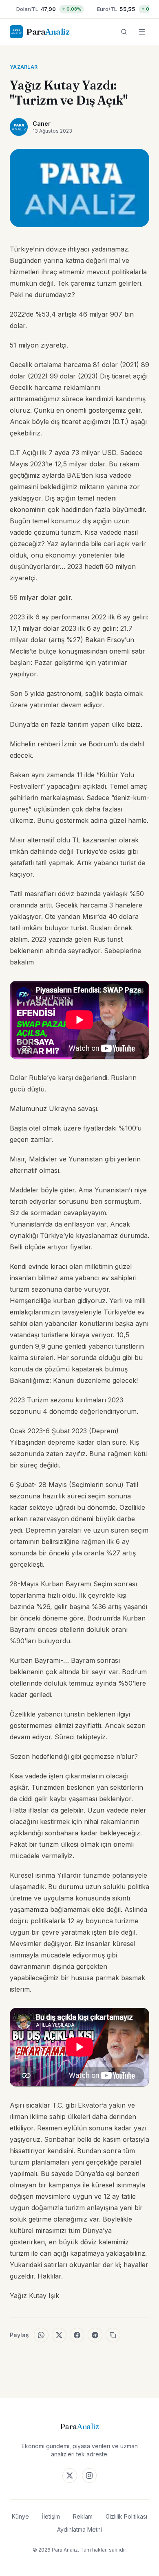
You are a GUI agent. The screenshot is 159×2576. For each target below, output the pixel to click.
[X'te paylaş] (59, 2335)
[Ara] (124, 32)
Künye (20, 2516)
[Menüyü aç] (142, 32)
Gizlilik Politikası (126, 2516)
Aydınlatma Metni (79, 2529)
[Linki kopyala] (113, 2335)
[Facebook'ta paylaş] (77, 2335)
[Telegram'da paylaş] (95, 2335)
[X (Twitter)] (70, 2475)
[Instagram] (89, 2475)
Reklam (83, 2516)
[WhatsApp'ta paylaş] (41, 2335)
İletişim (51, 2516)
